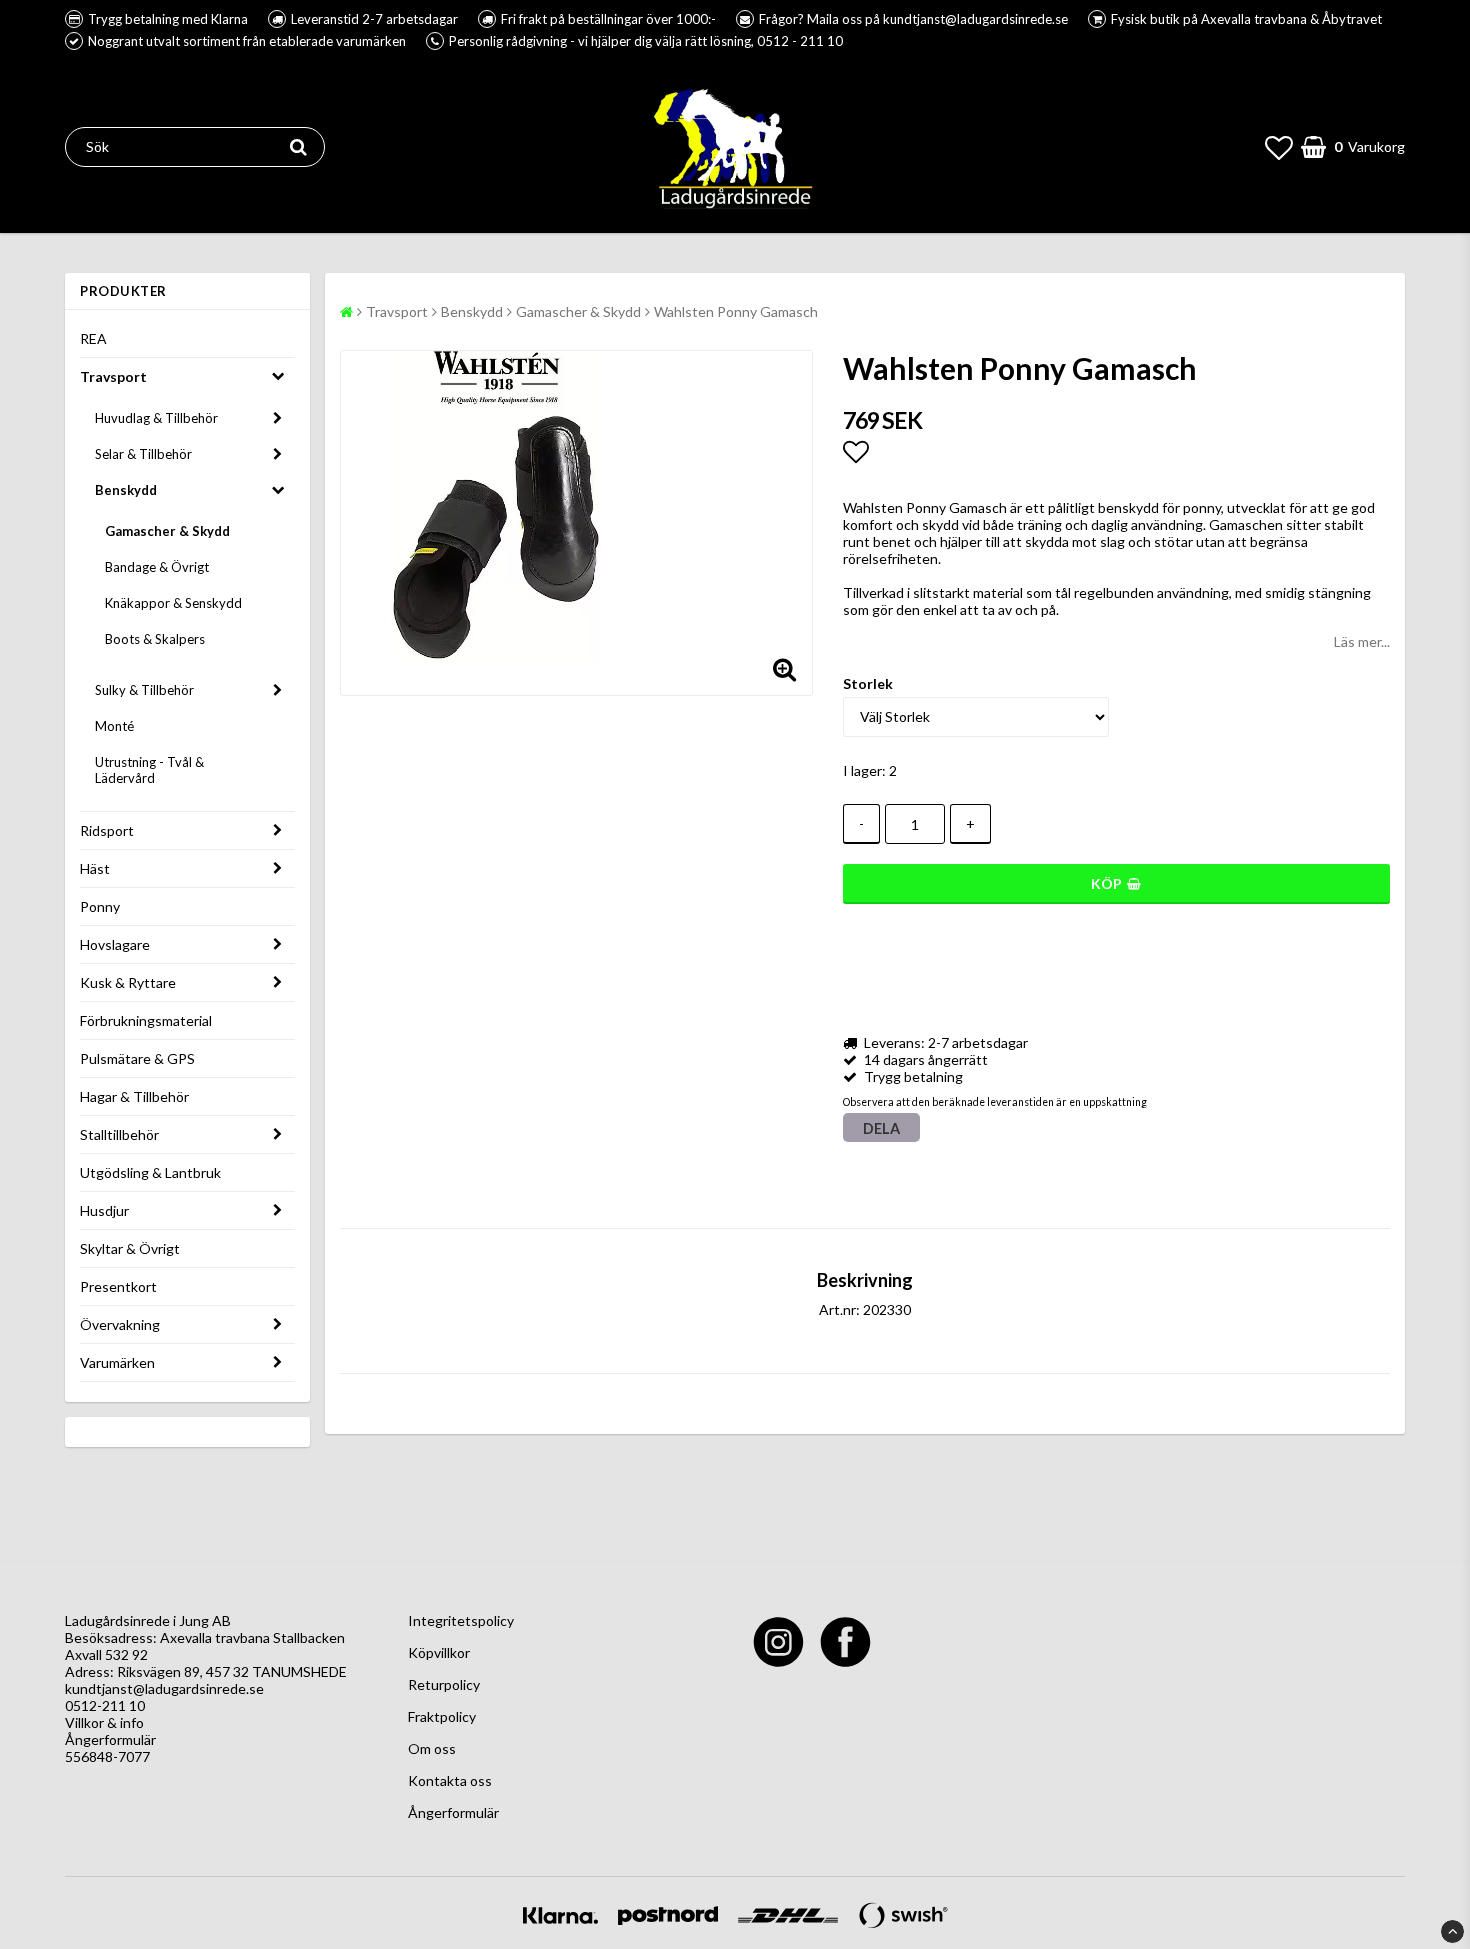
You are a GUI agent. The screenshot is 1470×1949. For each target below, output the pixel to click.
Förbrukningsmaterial (146, 1020)
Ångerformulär (110, 1739)
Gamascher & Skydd (167, 531)
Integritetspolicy (461, 1620)
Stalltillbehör (119, 1134)
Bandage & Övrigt (157, 567)
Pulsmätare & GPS (137, 1058)
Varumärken (117, 1362)
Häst (95, 868)
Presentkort (118, 1286)
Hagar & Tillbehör (134, 1096)
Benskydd (126, 490)
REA (93, 338)
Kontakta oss (450, 1780)
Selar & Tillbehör (143, 454)
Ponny (100, 906)
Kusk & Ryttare (128, 982)
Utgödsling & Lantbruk (150, 1172)
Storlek (868, 683)
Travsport (113, 376)
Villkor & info (104, 1722)
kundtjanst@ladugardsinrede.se (164, 1688)
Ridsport (107, 830)
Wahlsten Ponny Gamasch (736, 311)
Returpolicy (444, 1684)
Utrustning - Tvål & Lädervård (149, 770)
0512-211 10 (105, 1705)
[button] (1279, 147)
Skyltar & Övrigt (130, 1248)
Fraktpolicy (442, 1716)
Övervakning (120, 1324)
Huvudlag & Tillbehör (156, 418)
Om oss (432, 1748)
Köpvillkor (439, 1652)
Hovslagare (115, 944)
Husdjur (104, 1210)
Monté (114, 726)
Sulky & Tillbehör (144, 690)
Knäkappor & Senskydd (173, 603)
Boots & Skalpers (155, 639)
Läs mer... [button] (1362, 641)
